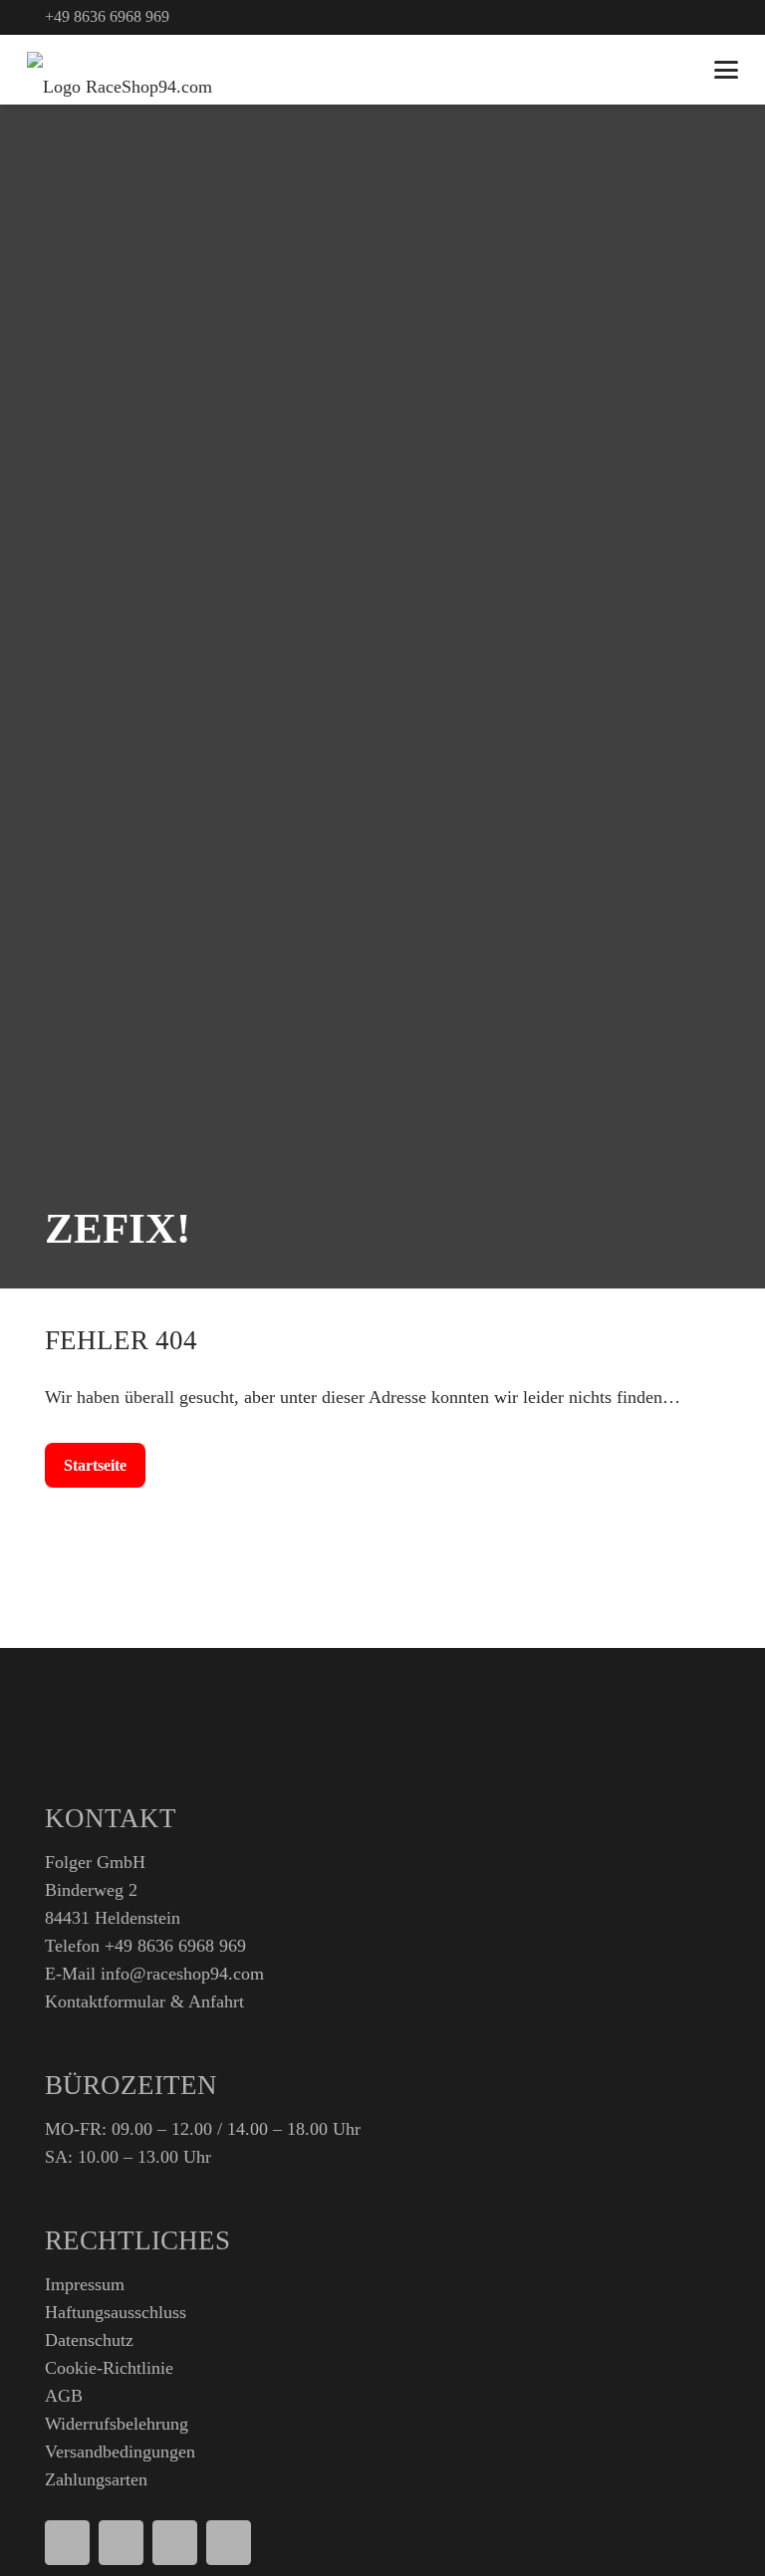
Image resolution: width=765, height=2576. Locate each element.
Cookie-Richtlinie (109, 2368)
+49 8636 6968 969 (175, 1946)
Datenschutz (89, 2340)
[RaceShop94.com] (120, 70)
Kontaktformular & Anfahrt (144, 2001)
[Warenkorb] (676, 70)
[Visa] (121, 2543)
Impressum (85, 2284)
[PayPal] (67, 2543)
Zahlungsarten (96, 2479)
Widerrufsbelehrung (117, 2424)
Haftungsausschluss (116, 2312)
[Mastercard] (175, 2543)
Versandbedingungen (120, 2452)
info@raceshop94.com (182, 1974)
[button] (727, 70)
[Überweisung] (229, 2543)
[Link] (711, 17)
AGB (64, 2396)
